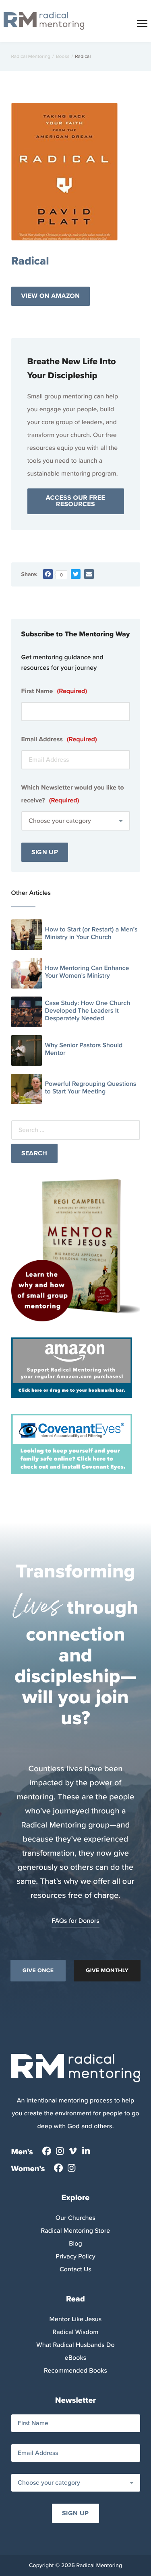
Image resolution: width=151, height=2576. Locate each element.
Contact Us (75, 2269)
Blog (75, 2244)
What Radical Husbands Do (75, 2345)
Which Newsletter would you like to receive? (73, 794)
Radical (30, 261)
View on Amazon (51, 296)
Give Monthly (107, 1970)
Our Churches (75, 2218)
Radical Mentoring (31, 56)
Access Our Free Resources (75, 501)
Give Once (38, 1970)
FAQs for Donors (75, 1921)
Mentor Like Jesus (76, 2319)
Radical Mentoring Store (76, 2231)
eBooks (76, 2358)
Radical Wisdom (76, 2332)
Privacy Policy (75, 2257)
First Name (54, 691)
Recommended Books (75, 2371)
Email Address (59, 739)
